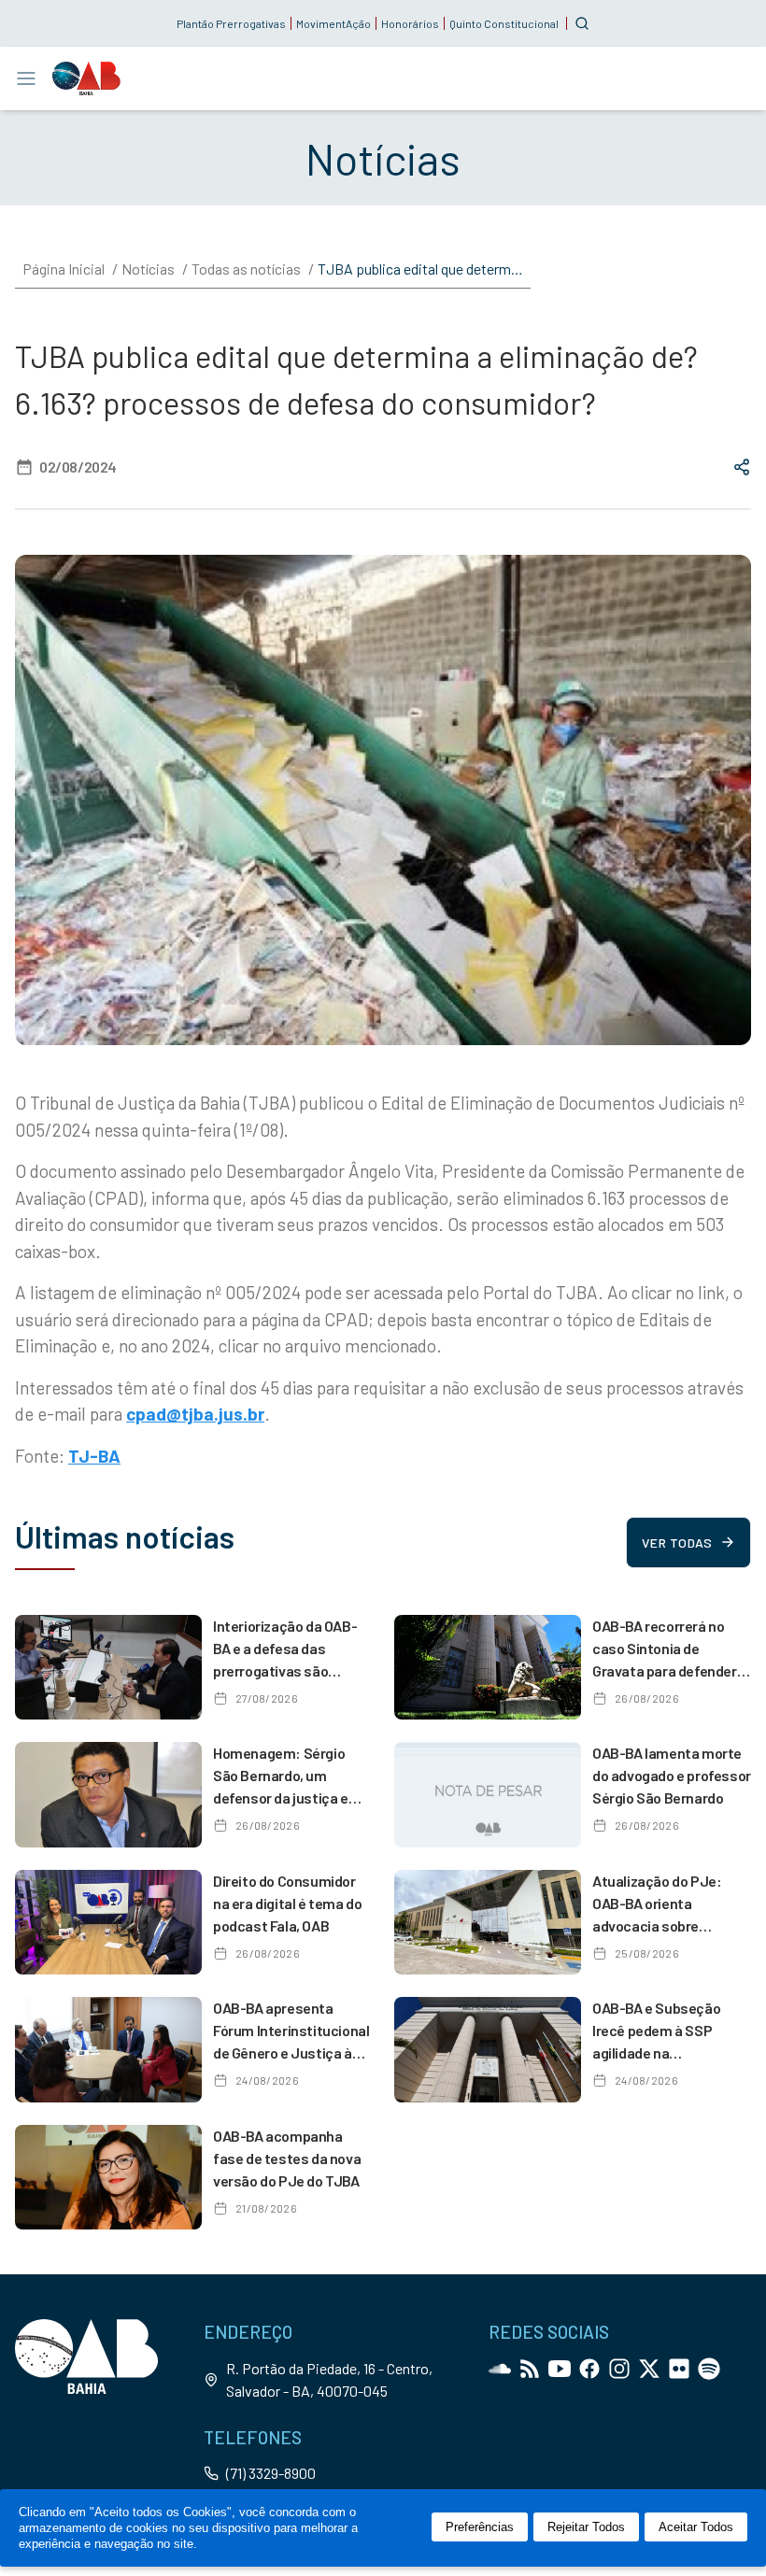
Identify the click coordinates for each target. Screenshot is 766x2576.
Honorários (410, 23)
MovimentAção (333, 23)
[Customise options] (582, 23)
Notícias (148, 269)
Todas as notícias (246, 269)
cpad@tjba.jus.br (195, 1414)
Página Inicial (64, 269)
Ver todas (677, 1543)
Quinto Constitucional (504, 23)
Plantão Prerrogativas (231, 23)
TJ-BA (94, 1456)
